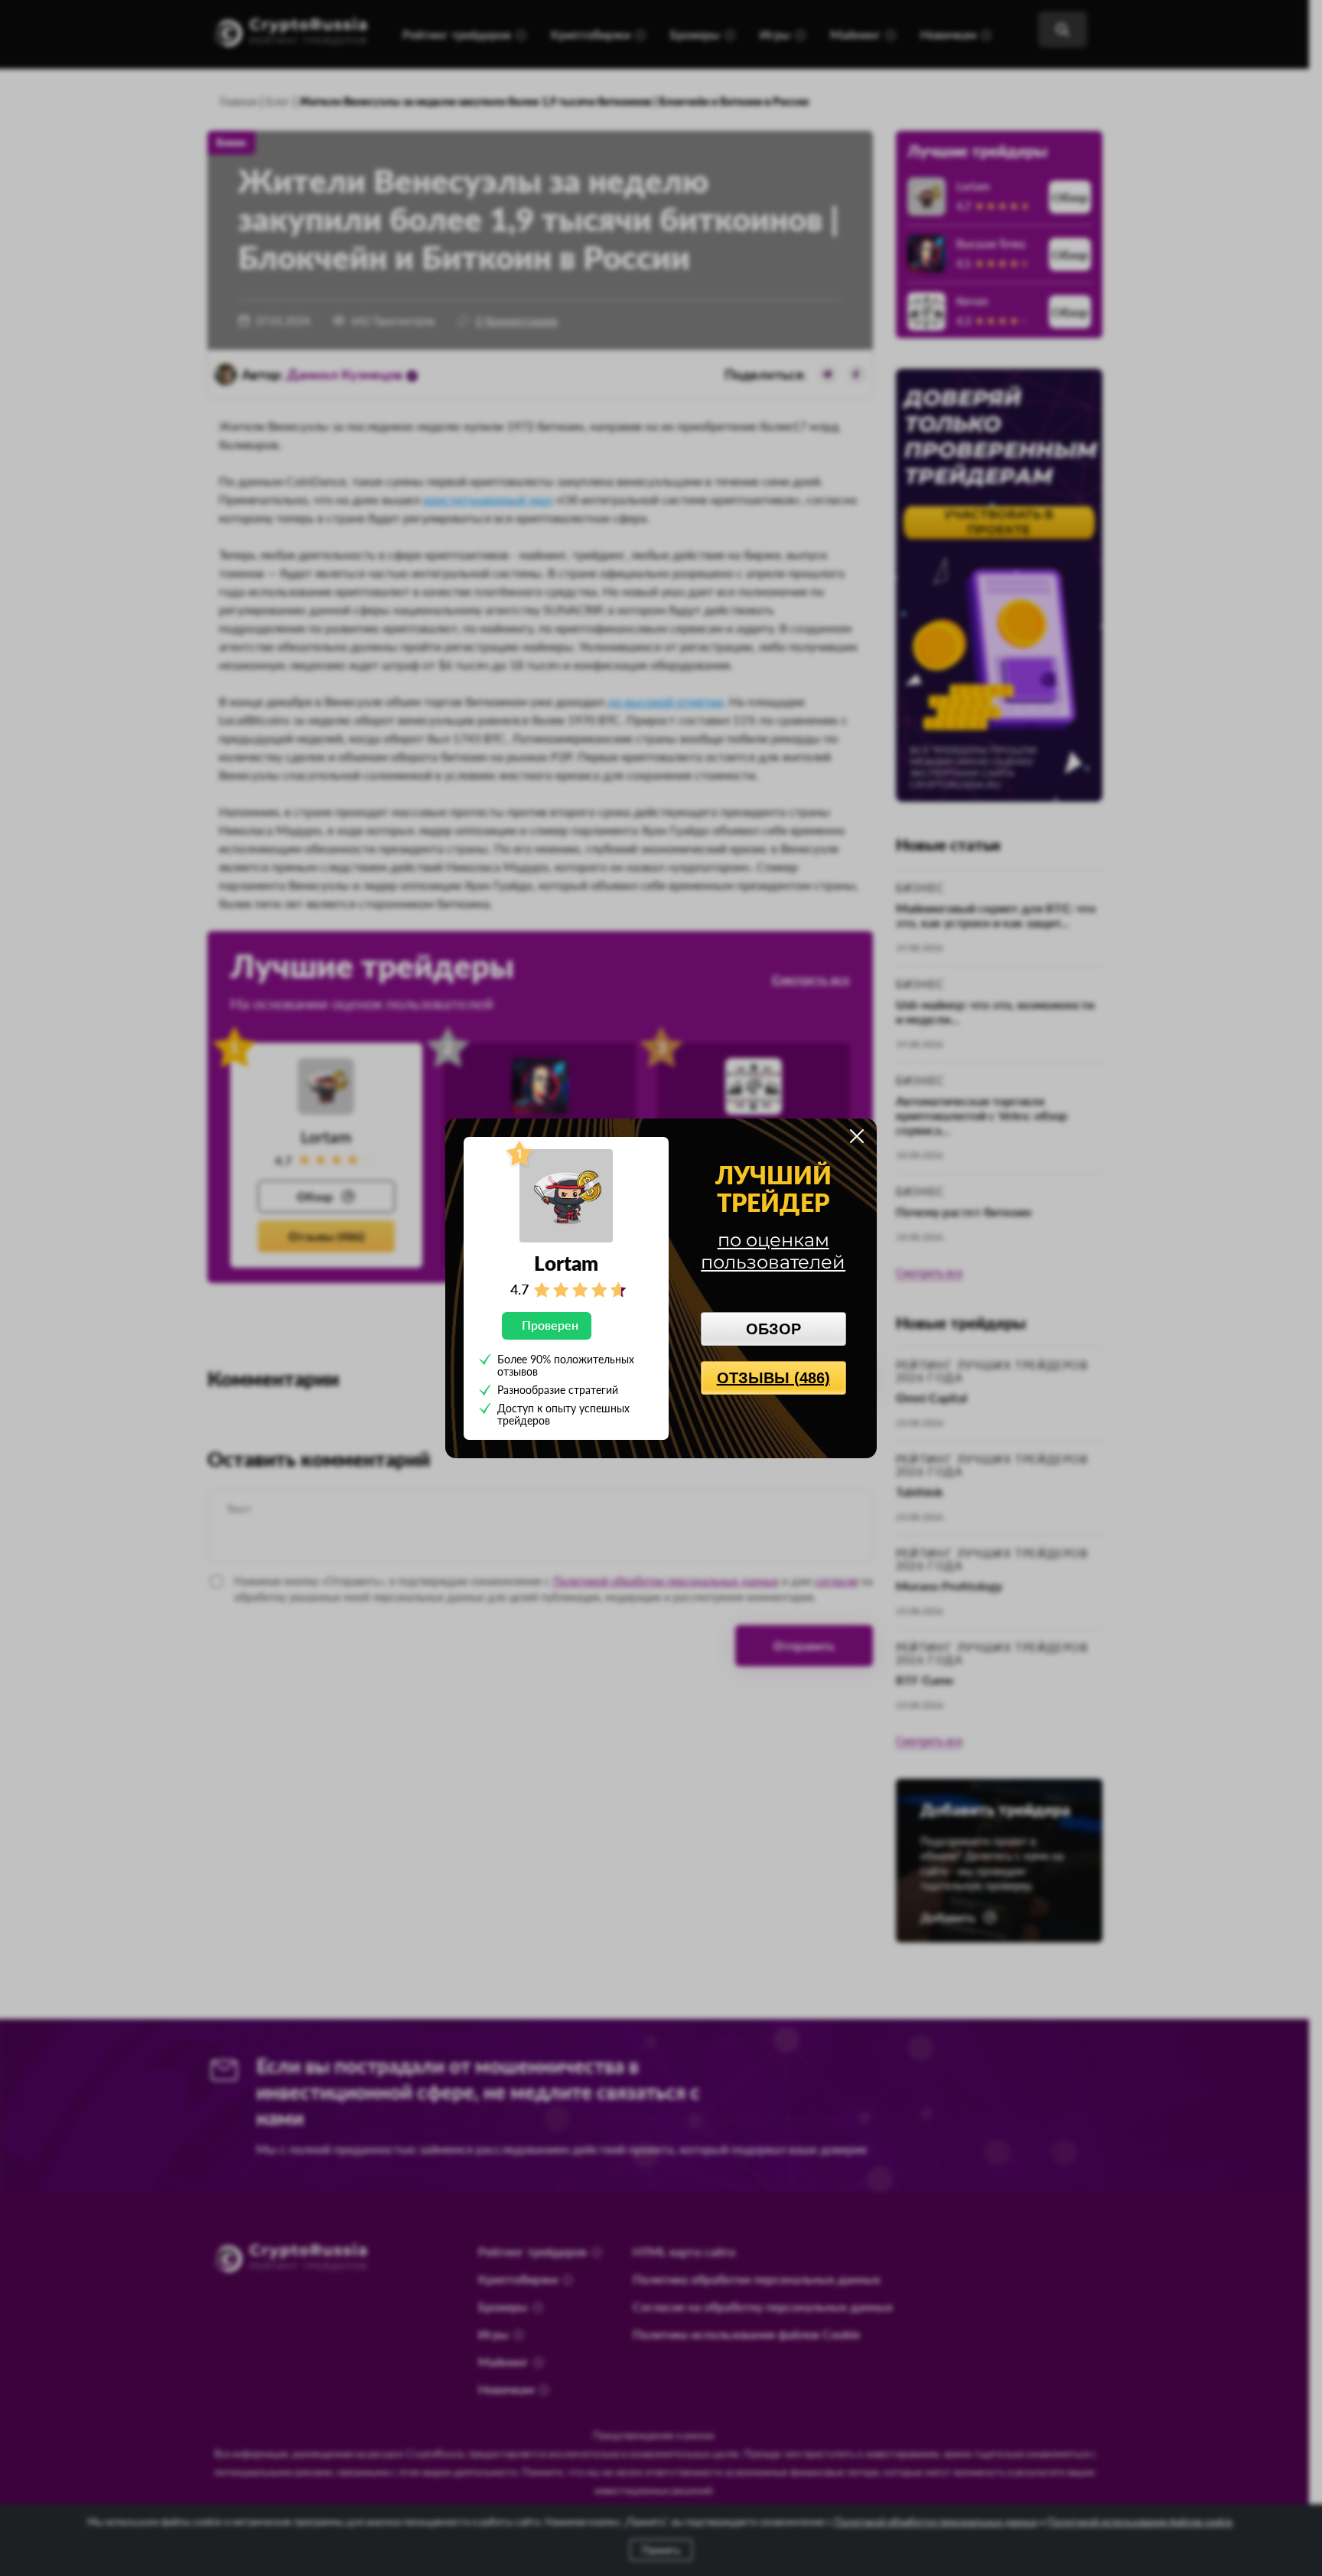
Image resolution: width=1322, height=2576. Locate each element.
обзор (773, 1329)
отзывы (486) (773, 1378)
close (857, 1136)
